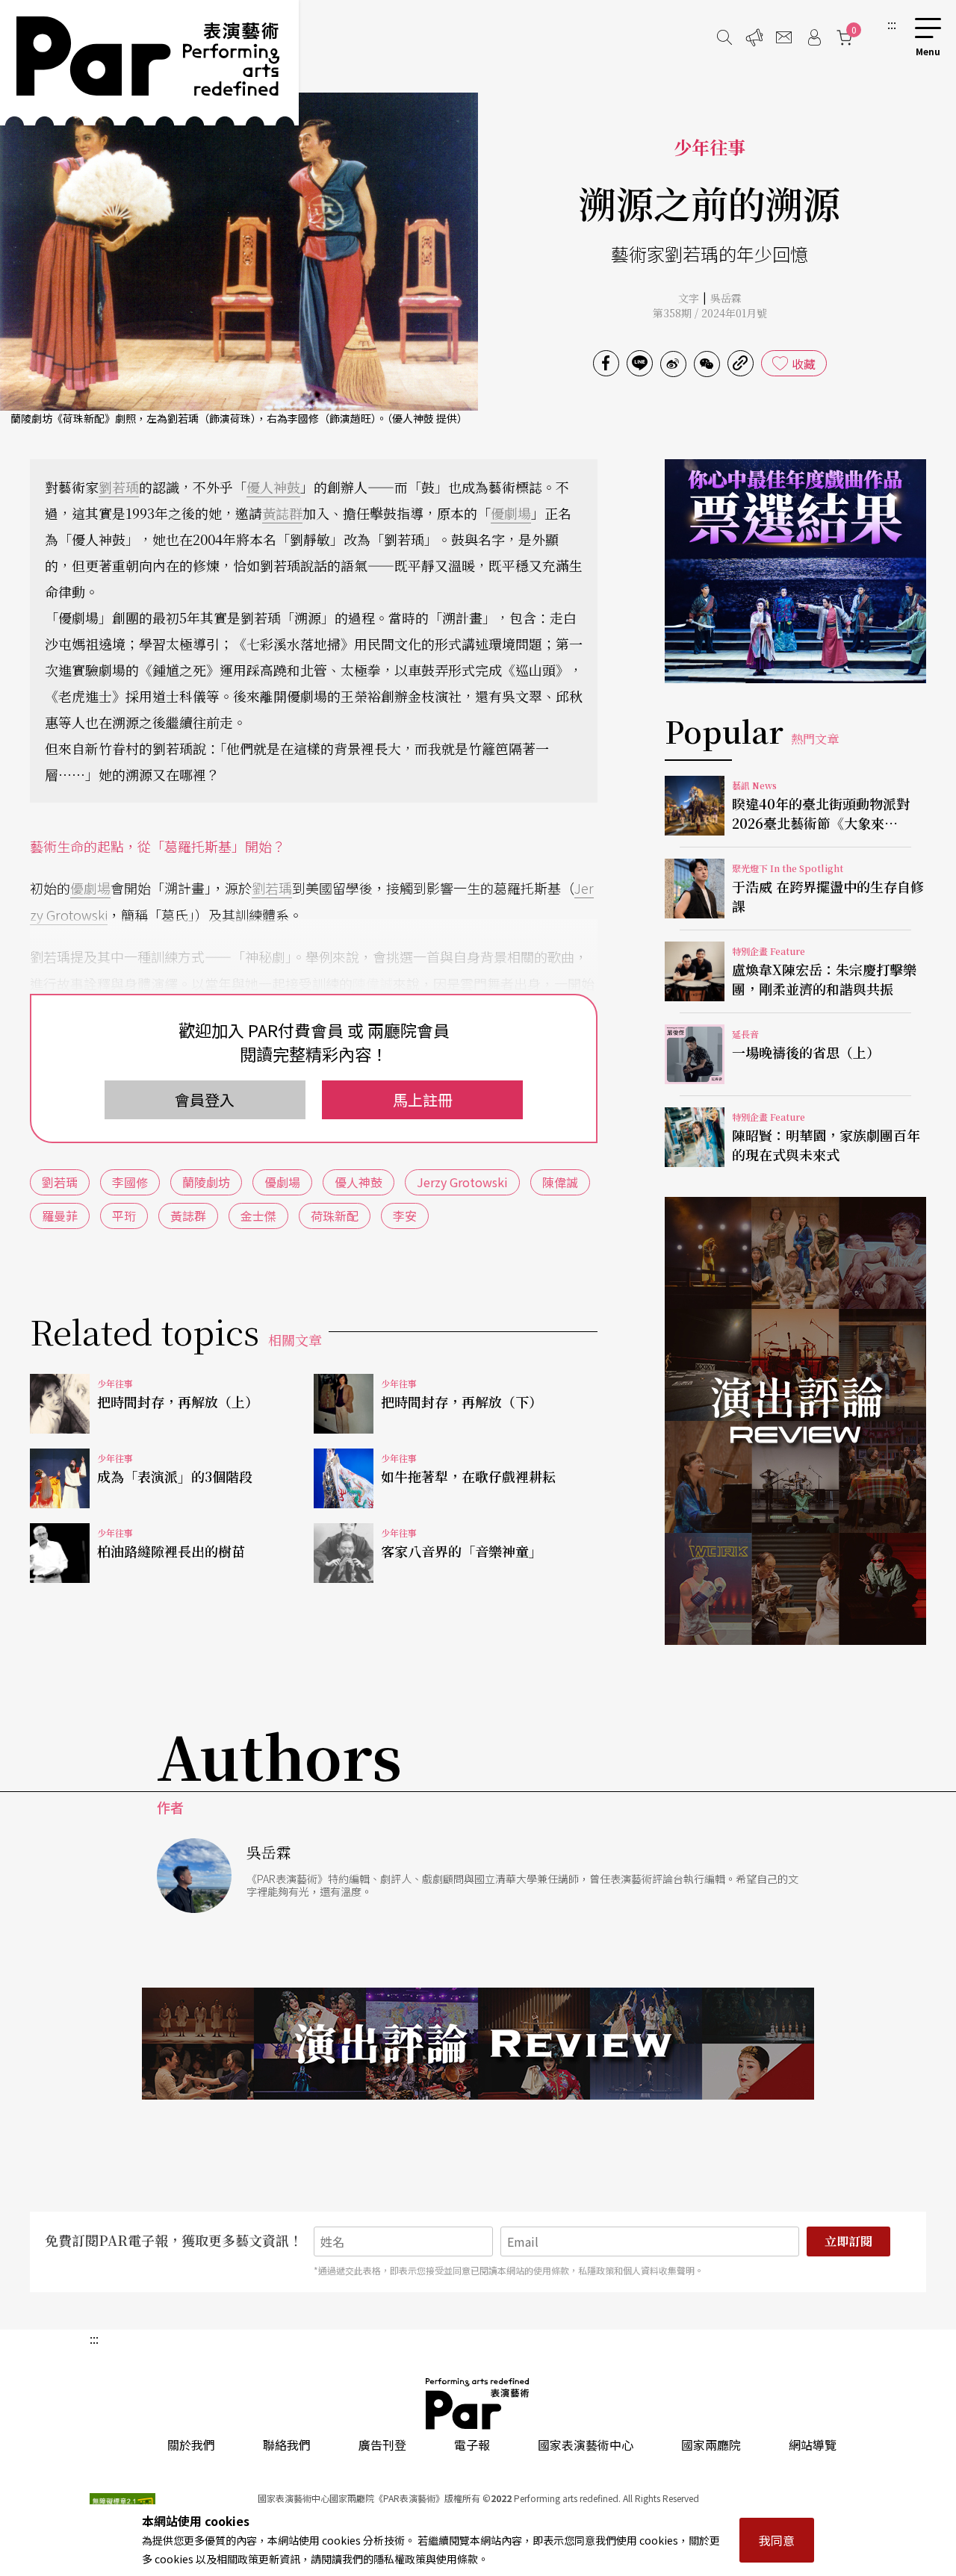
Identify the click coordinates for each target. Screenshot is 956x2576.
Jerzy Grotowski (462, 1182)
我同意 (777, 2540)
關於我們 (191, 2445)
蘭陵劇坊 (206, 1182)
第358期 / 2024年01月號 (710, 313)
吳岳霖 (726, 298)
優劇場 (511, 513)
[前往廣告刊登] (754, 37)
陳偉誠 (373, 983)
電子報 (472, 2445)
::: (892, 24)
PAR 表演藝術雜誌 (478, 2404)
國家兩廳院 (711, 2445)
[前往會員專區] (814, 37)
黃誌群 (282, 513)
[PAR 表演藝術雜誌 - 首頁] (149, 63)
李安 (405, 1216)
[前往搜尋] (724, 37)
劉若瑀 (119, 487)
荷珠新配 (335, 1216)
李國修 (130, 1182)
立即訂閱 (848, 2241)
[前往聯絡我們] (784, 37)
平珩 (124, 1216)
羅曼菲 (60, 1216)
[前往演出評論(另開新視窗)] (795, 1421)
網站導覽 (813, 2445)
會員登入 (205, 1099)
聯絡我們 (287, 2445)
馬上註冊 (423, 1099)
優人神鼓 (273, 487)
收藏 (804, 364)
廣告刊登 (382, 2445)
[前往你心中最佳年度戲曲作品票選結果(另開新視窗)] (795, 571)
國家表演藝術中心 (586, 2445)
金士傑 (258, 1216)
